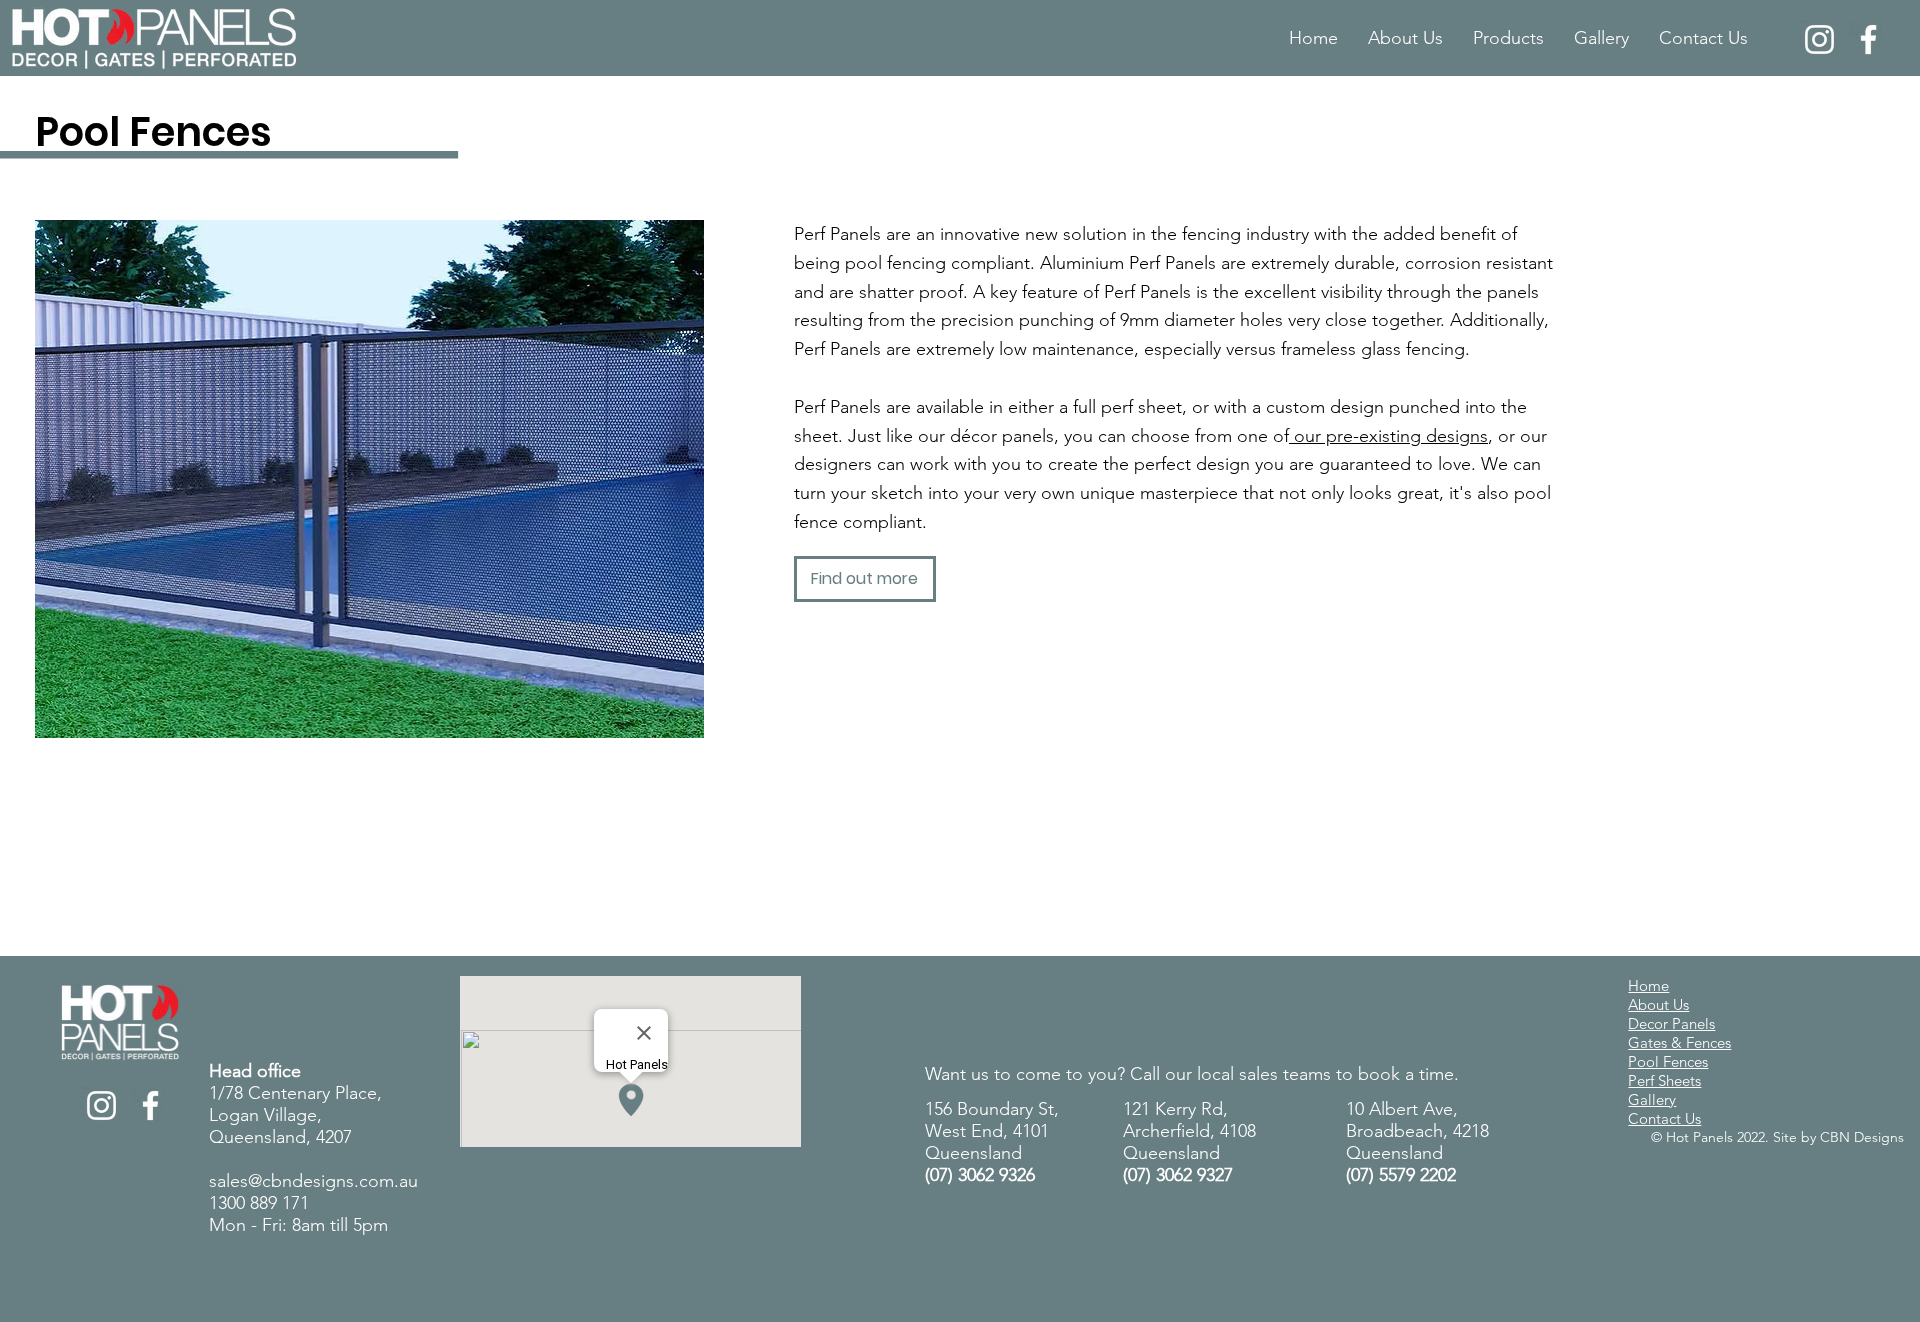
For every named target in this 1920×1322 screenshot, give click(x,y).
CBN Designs (1862, 1137)
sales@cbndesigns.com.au (313, 1181)
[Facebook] (1868, 39)
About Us (1658, 1004)
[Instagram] (1819, 39)
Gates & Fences (1679, 1042)
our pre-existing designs (1388, 436)
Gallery (1652, 1099)
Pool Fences (1668, 1061)
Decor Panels (1671, 1023)
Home (1648, 985)
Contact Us (1664, 1118)
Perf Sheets (1664, 1080)
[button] (1508, 38)
